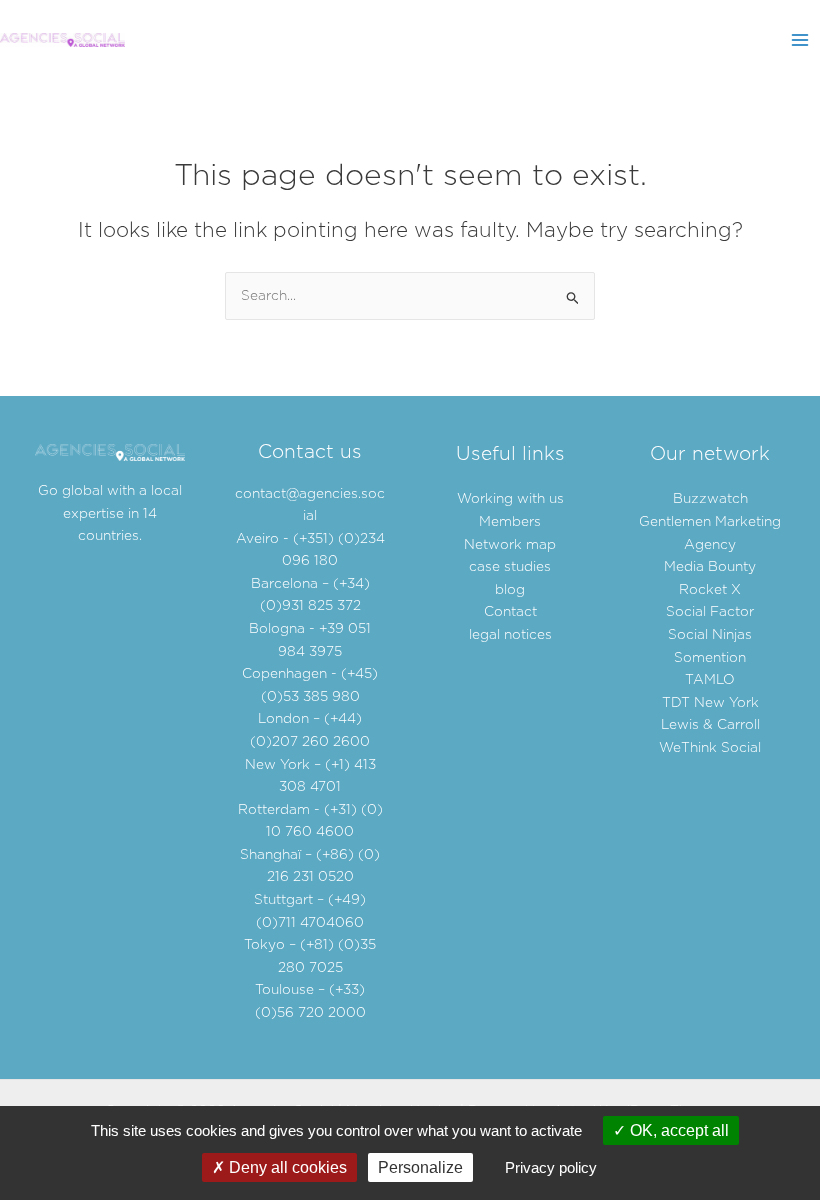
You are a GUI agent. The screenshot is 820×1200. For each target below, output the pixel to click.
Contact (510, 612)
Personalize (420, 1167)
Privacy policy (551, 1167)
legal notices (510, 635)
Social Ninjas (710, 635)
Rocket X (710, 590)
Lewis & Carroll (710, 725)
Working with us (510, 499)
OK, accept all (677, 1130)
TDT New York (710, 703)
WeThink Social (710, 748)
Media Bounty (710, 567)
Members (510, 522)
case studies (510, 567)
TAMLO (710, 680)
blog (510, 590)
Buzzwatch (710, 499)
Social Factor (710, 612)
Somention (710, 658)
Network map (510, 545)
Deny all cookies (286, 1167)
